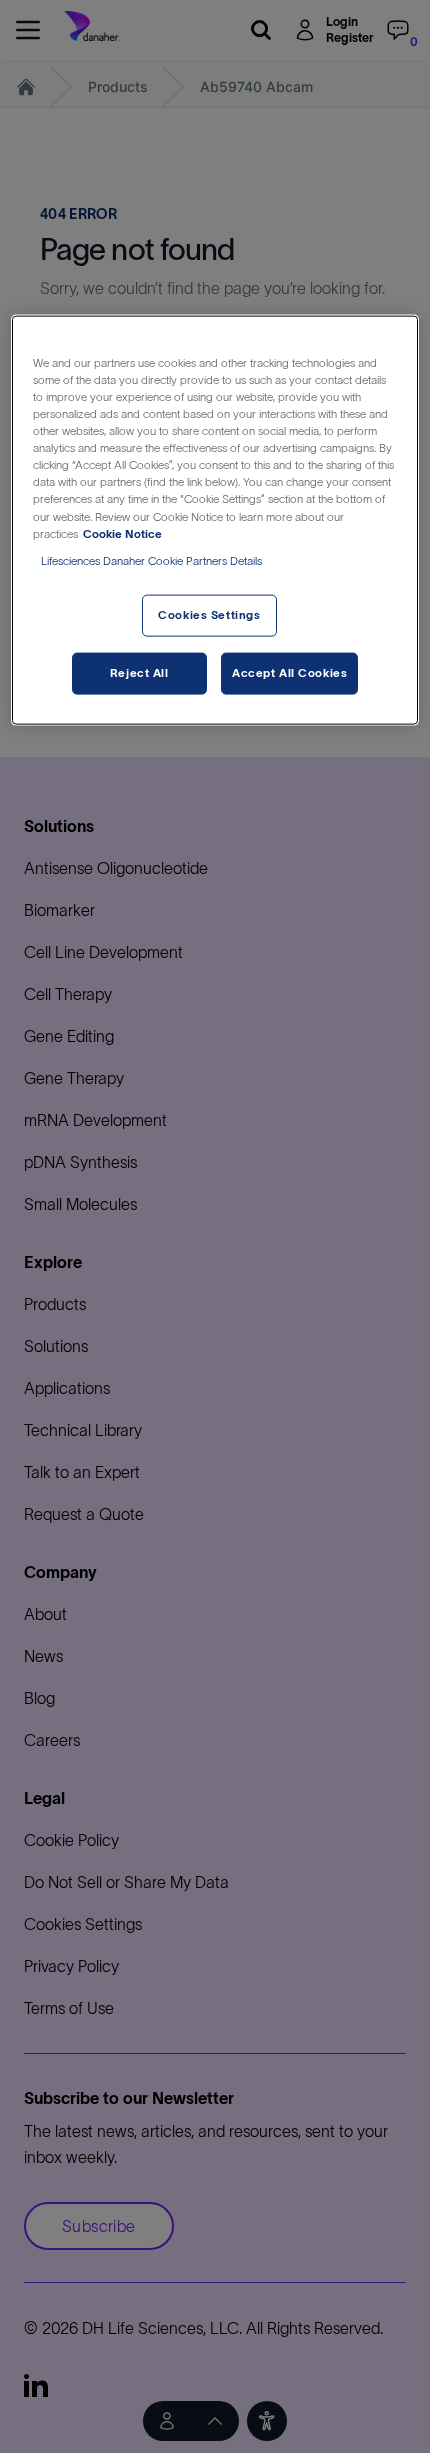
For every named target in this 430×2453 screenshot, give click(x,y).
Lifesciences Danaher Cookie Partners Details (151, 560)
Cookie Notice (122, 533)
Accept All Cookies (289, 672)
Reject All (139, 672)
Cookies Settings (209, 614)
